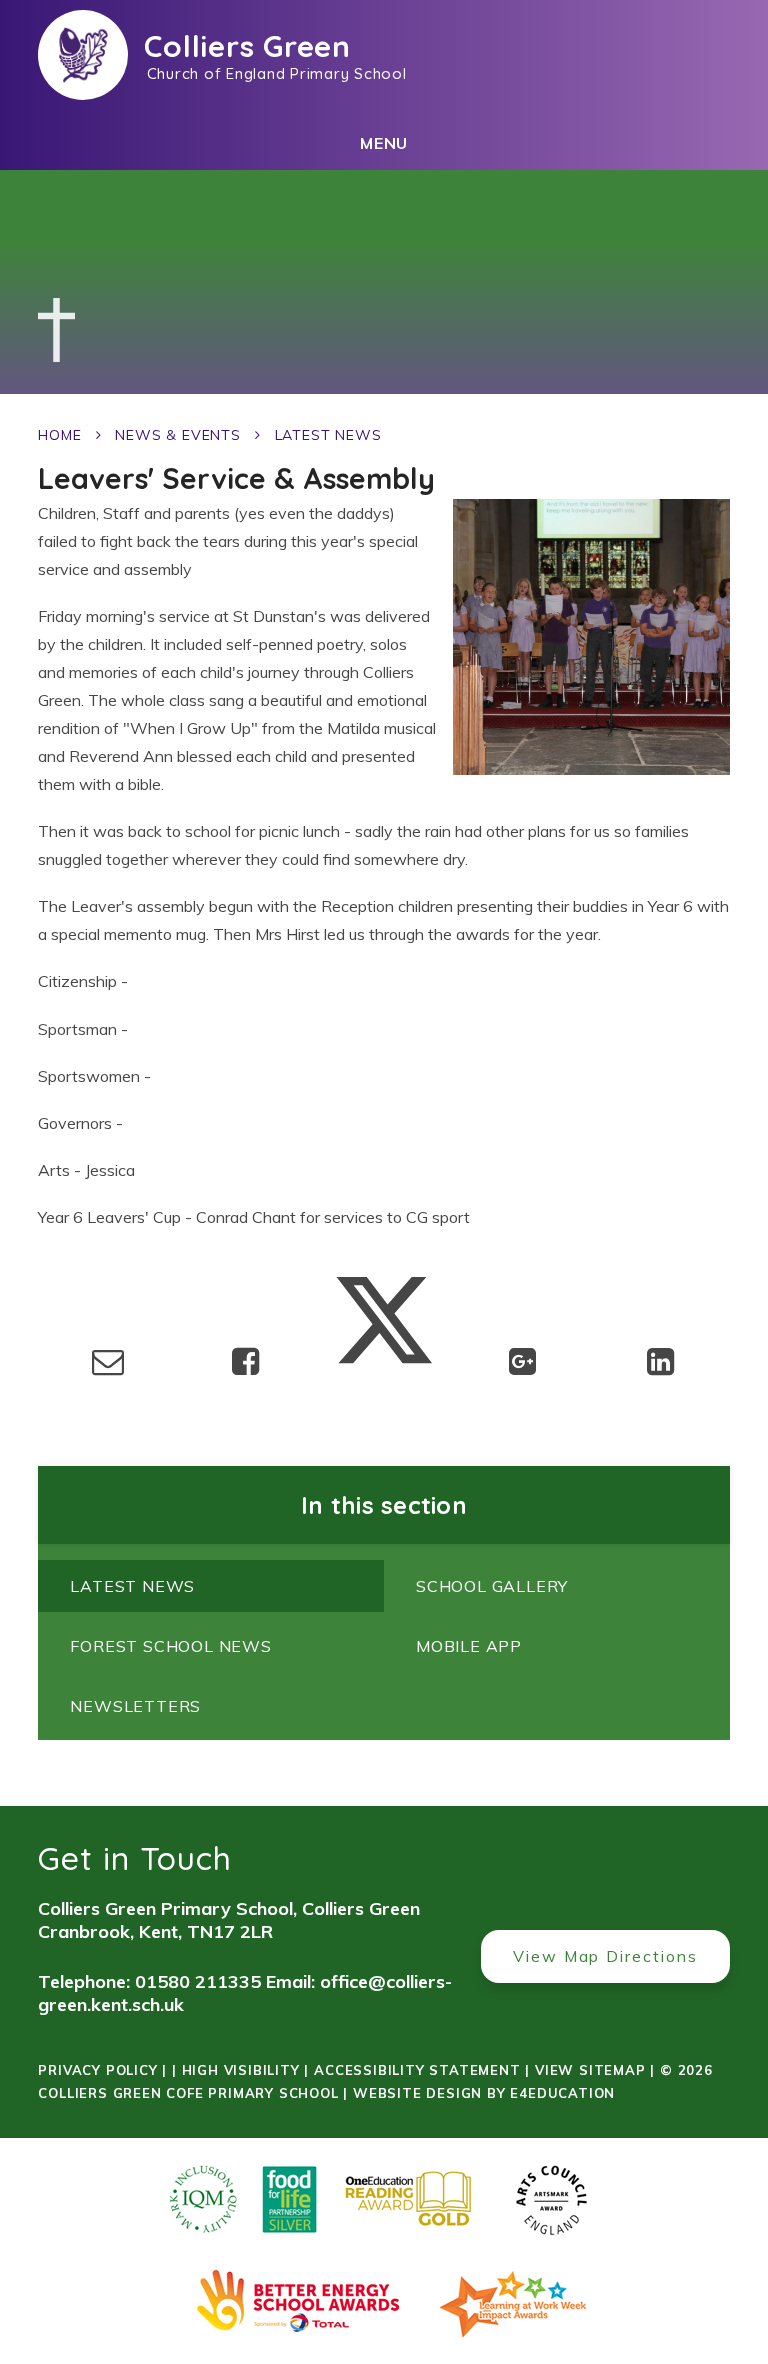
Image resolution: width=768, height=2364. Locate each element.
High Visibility (241, 2070)
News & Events (177, 435)
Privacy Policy (97, 2070)
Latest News (328, 435)
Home (59, 435)
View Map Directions (605, 1956)
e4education (562, 2093)
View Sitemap (590, 2070)
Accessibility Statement (417, 2070)
